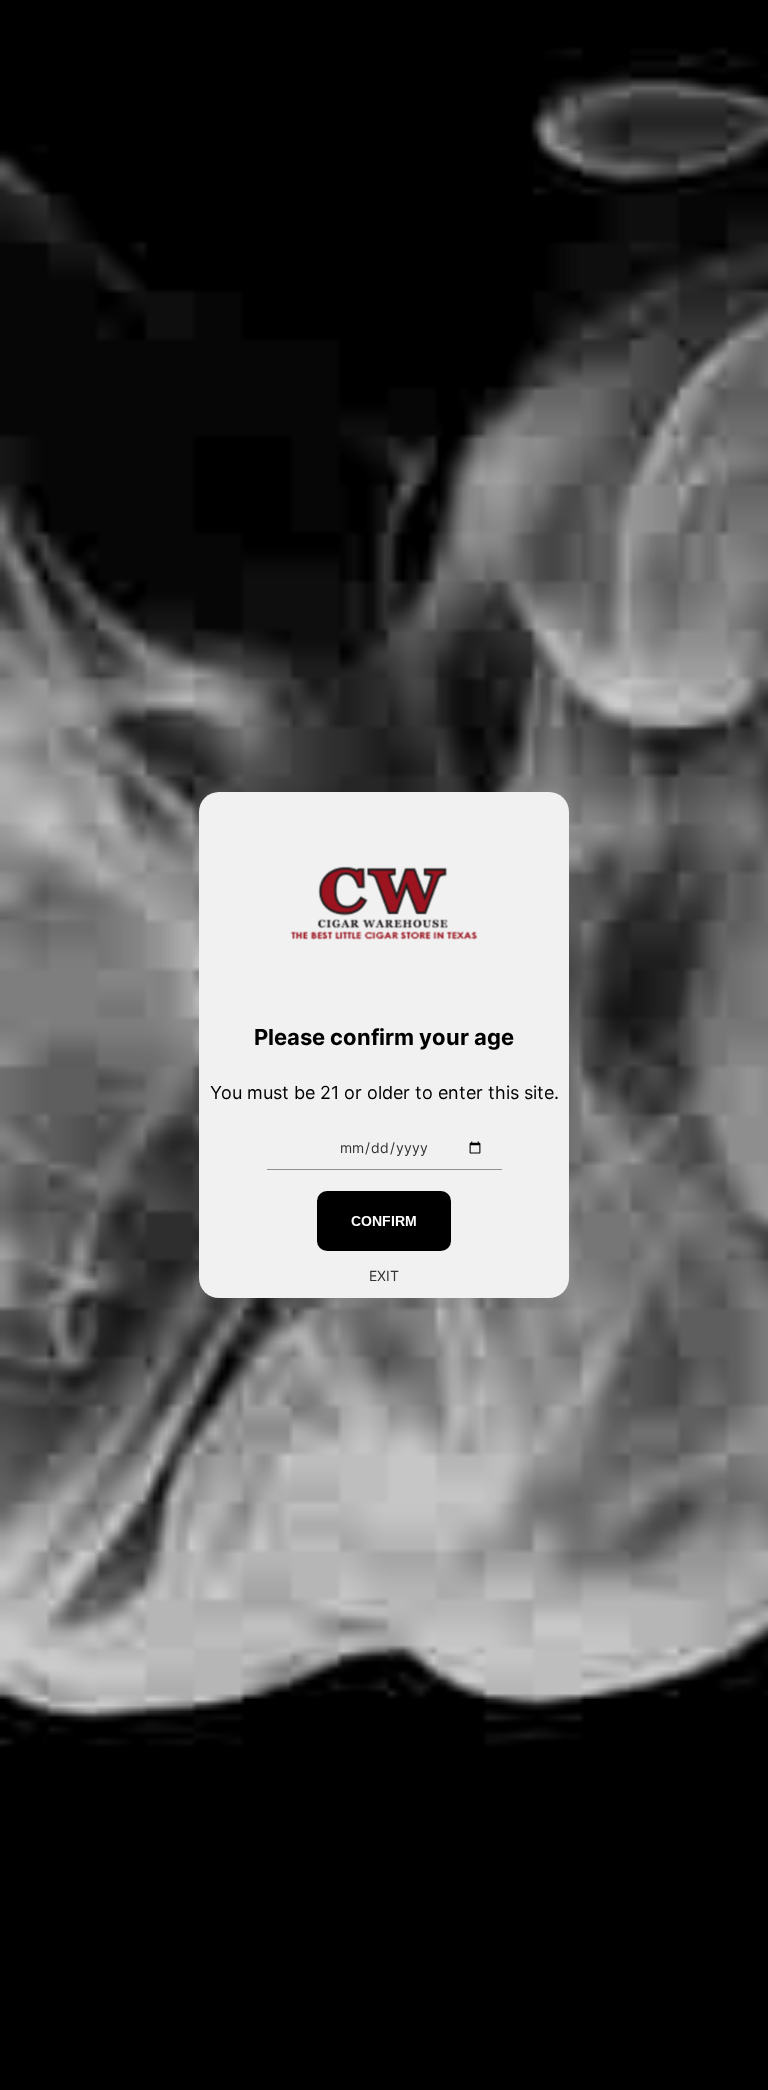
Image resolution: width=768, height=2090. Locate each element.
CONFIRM (384, 1221)
